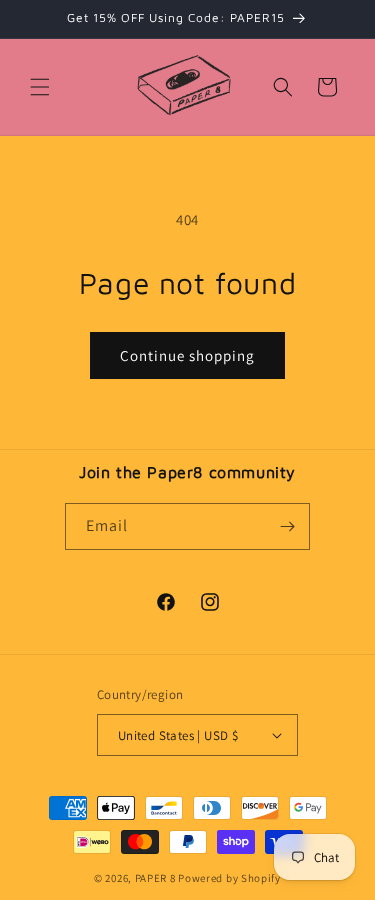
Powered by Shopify (229, 878)
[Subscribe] (287, 526)
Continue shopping (187, 355)
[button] (40, 87)
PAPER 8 (155, 878)
